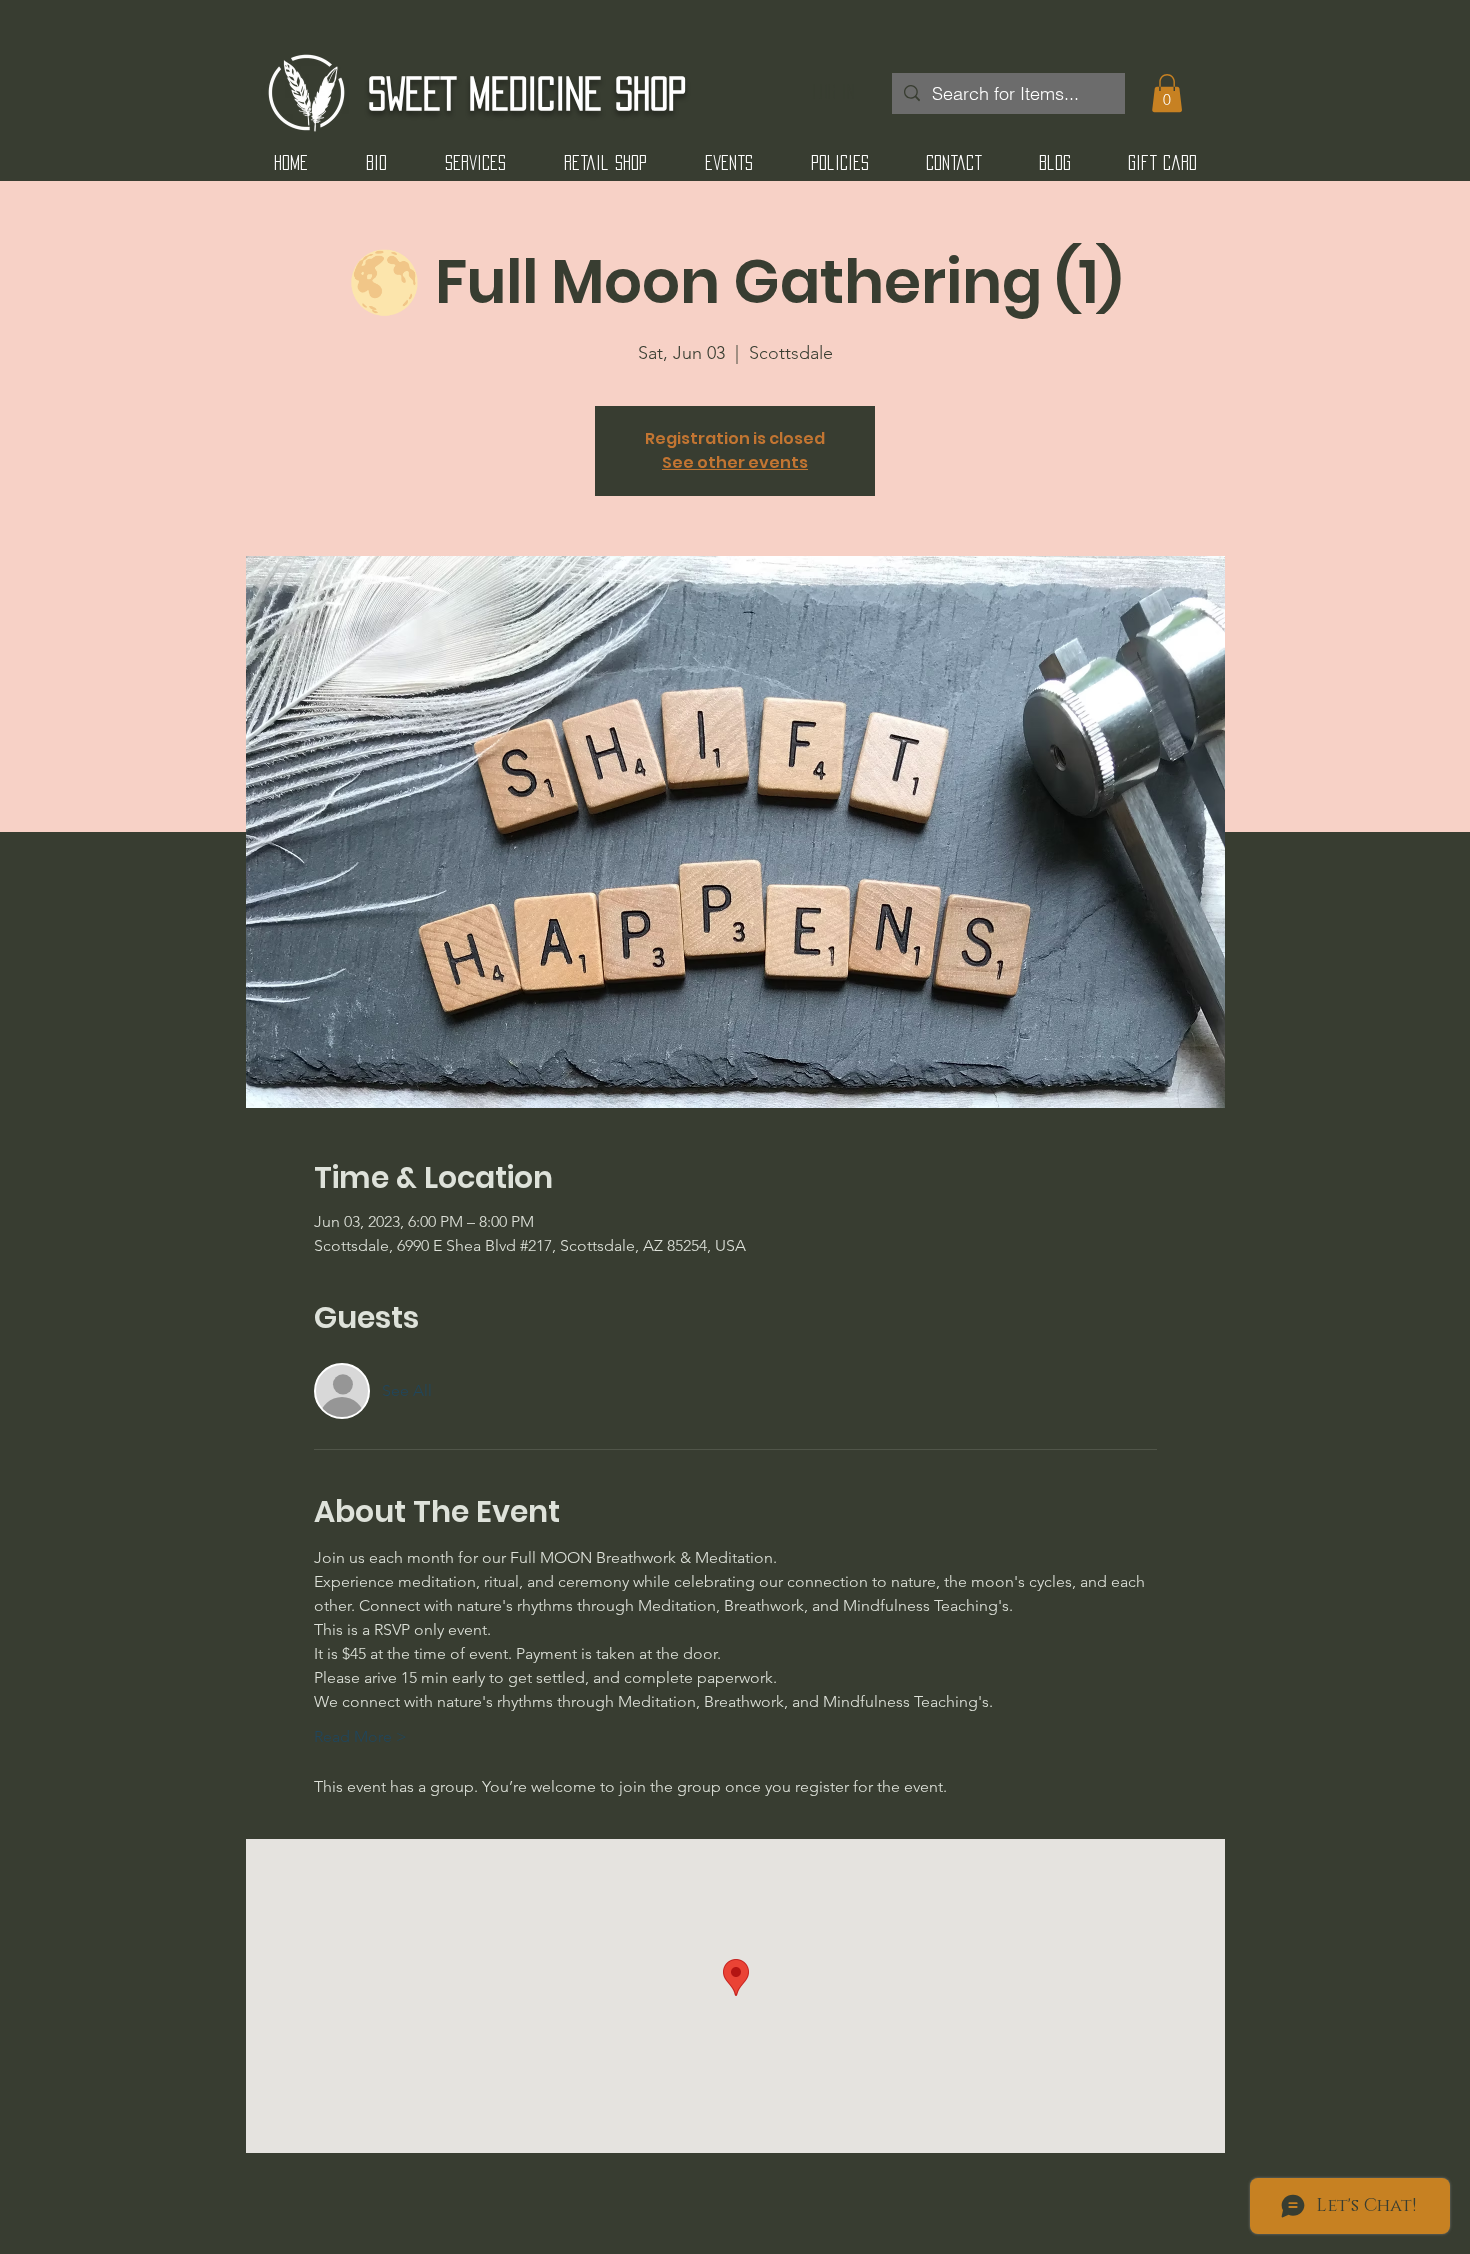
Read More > (360, 1736)
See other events (735, 462)
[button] (1167, 93)
